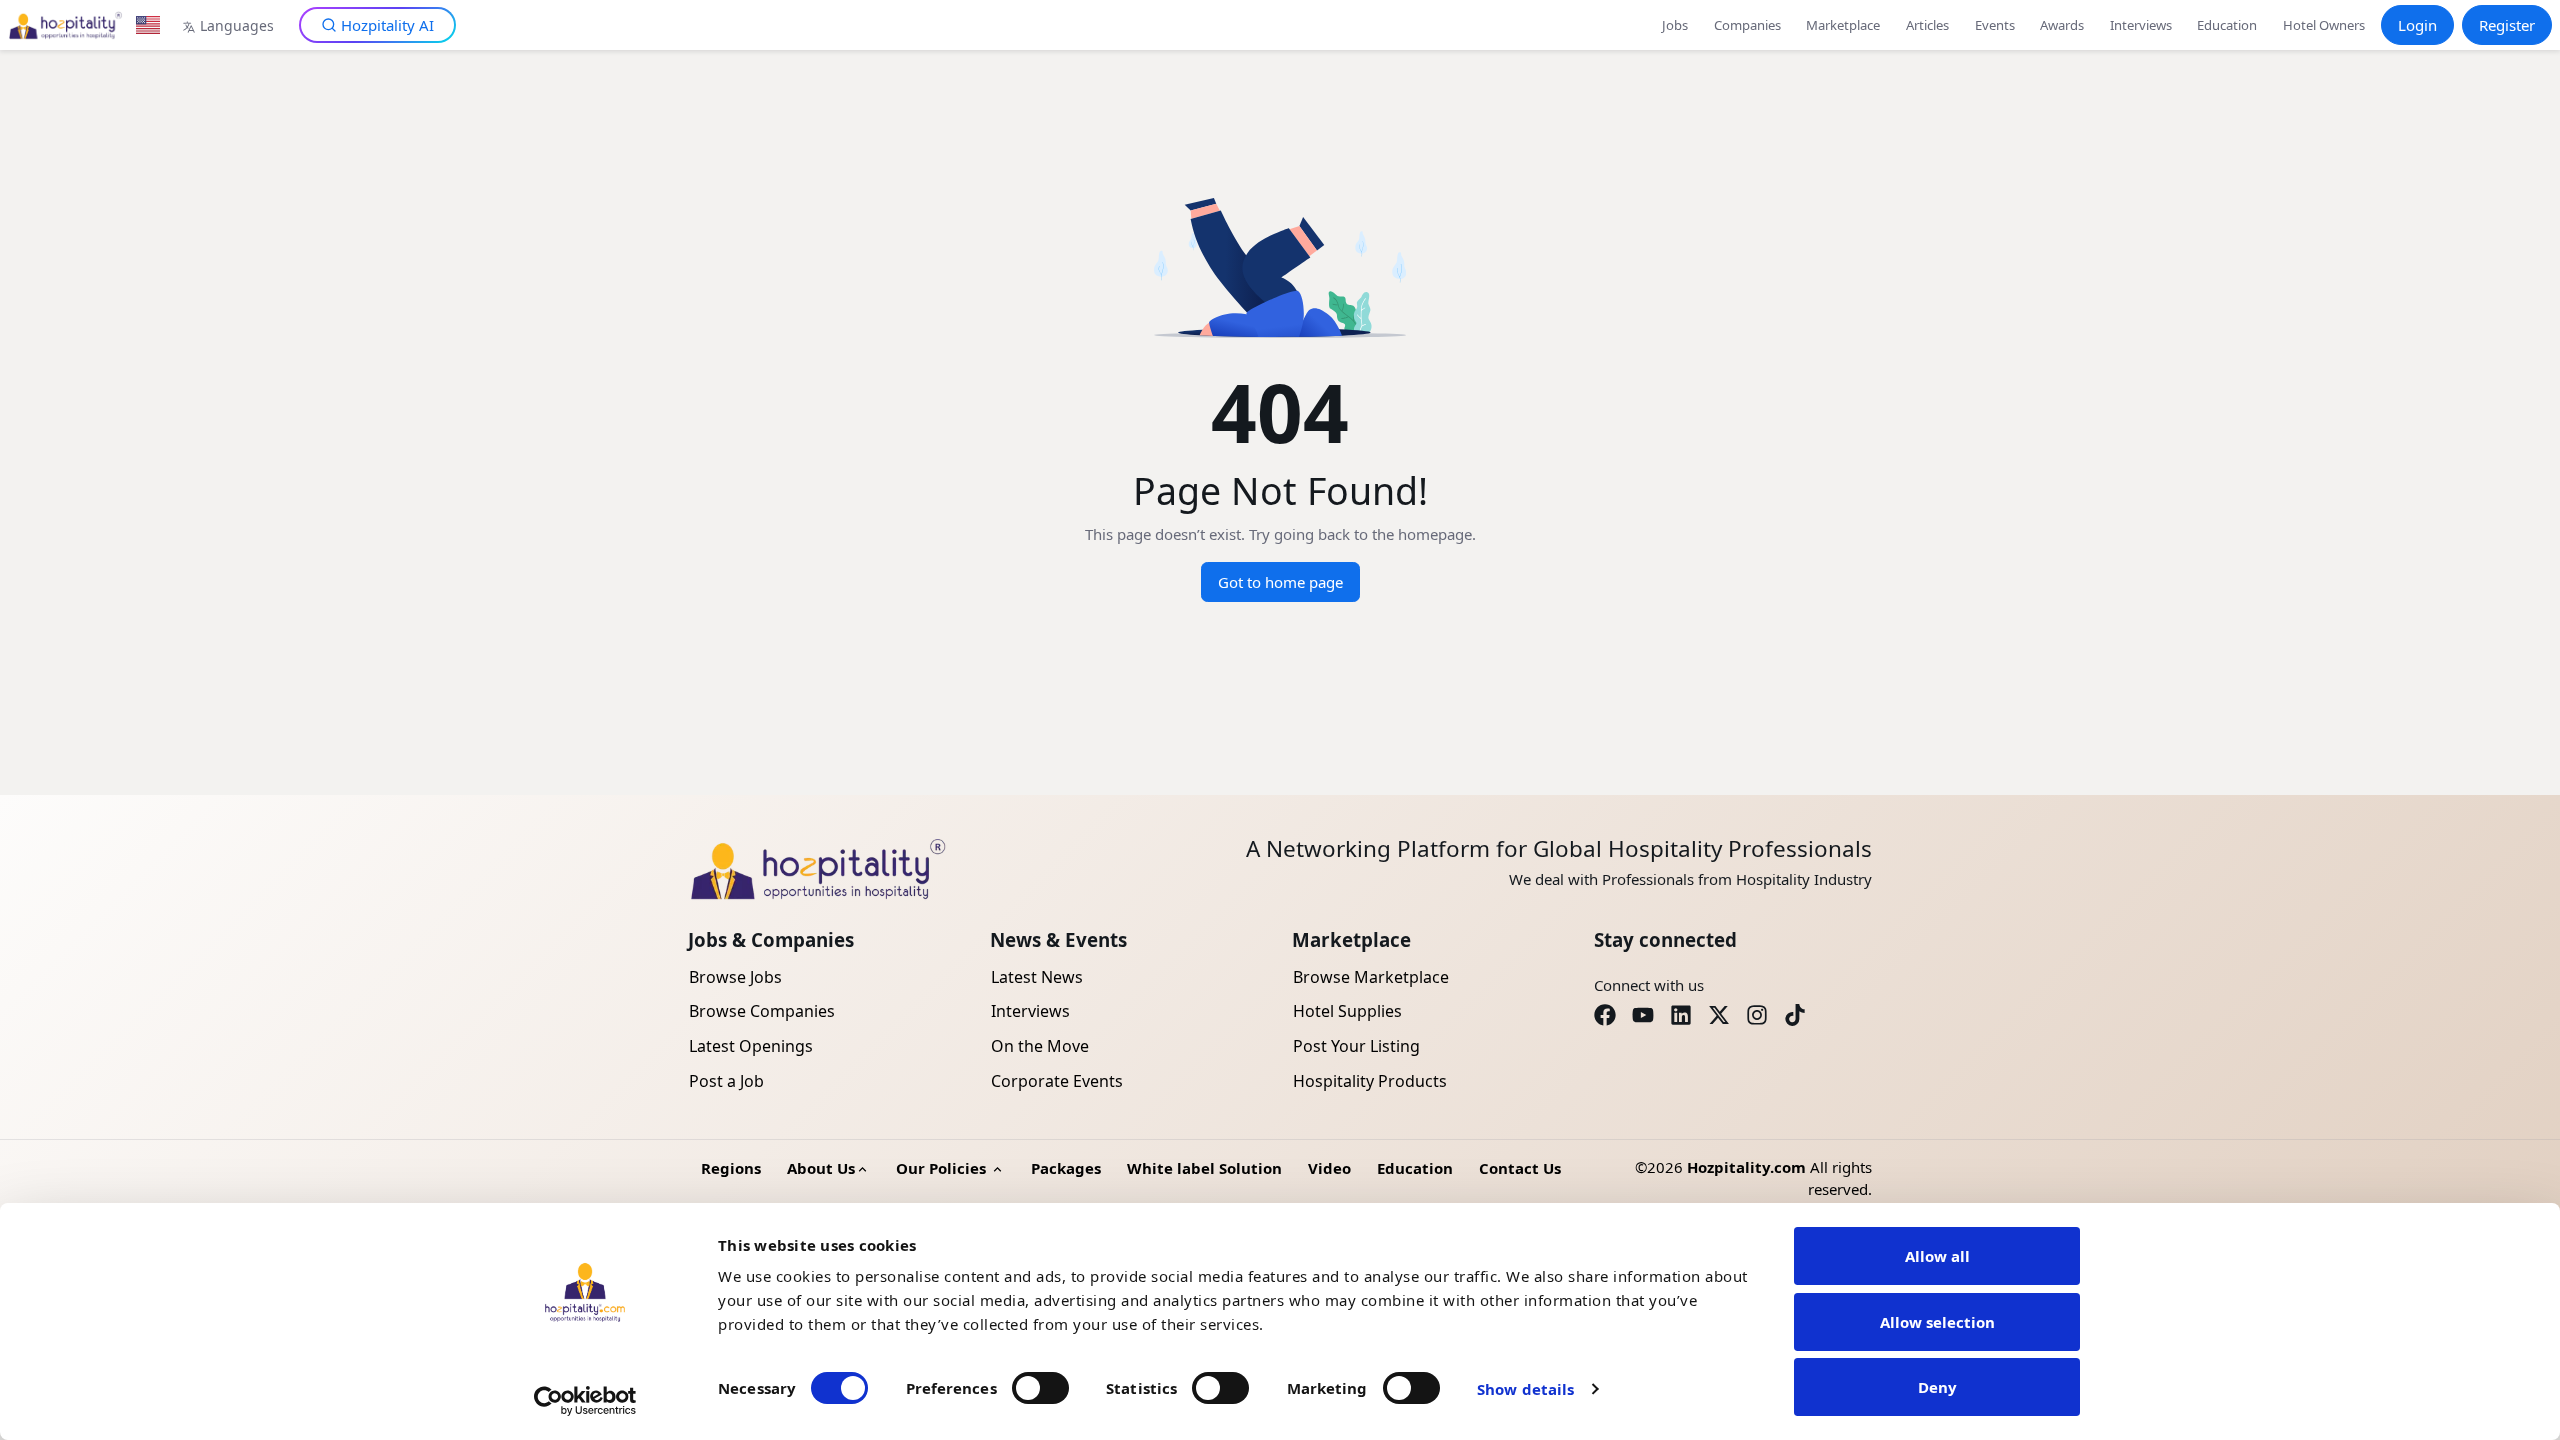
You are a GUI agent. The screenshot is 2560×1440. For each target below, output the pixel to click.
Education (2227, 25)
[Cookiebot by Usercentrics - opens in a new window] (585, 1401)
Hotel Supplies (1347, 1011)
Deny (1937, 1387)
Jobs (1675, 25)
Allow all (1937, 1256)
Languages (237, 25)
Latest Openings (751, 1046)
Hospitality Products (1370, 1081)
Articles (1927, 25)
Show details (1525, 1389)
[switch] (1040, 1388)
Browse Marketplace (1371, 977)
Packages (1066, 1168)
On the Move (1040, 1046)
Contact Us (1520, 1168)
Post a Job (726, 1081)
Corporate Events (1057, 1081)
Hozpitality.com (1746, 1167)
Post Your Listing (1356, 1046)
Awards (2062, 25)
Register (2507, 25)
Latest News (1037, 977)
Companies (1747, 25)
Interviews (2141, 25)
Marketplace (1843, 25)
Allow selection (1937, 1322)
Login (2417, 25)
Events (1995, 25)
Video (1329, 1168)
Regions (731, 1168)
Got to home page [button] (1280, 582)
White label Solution (1204, 1168)
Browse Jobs (735, 977)
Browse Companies (762, 1011)
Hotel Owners (2324, 25)
